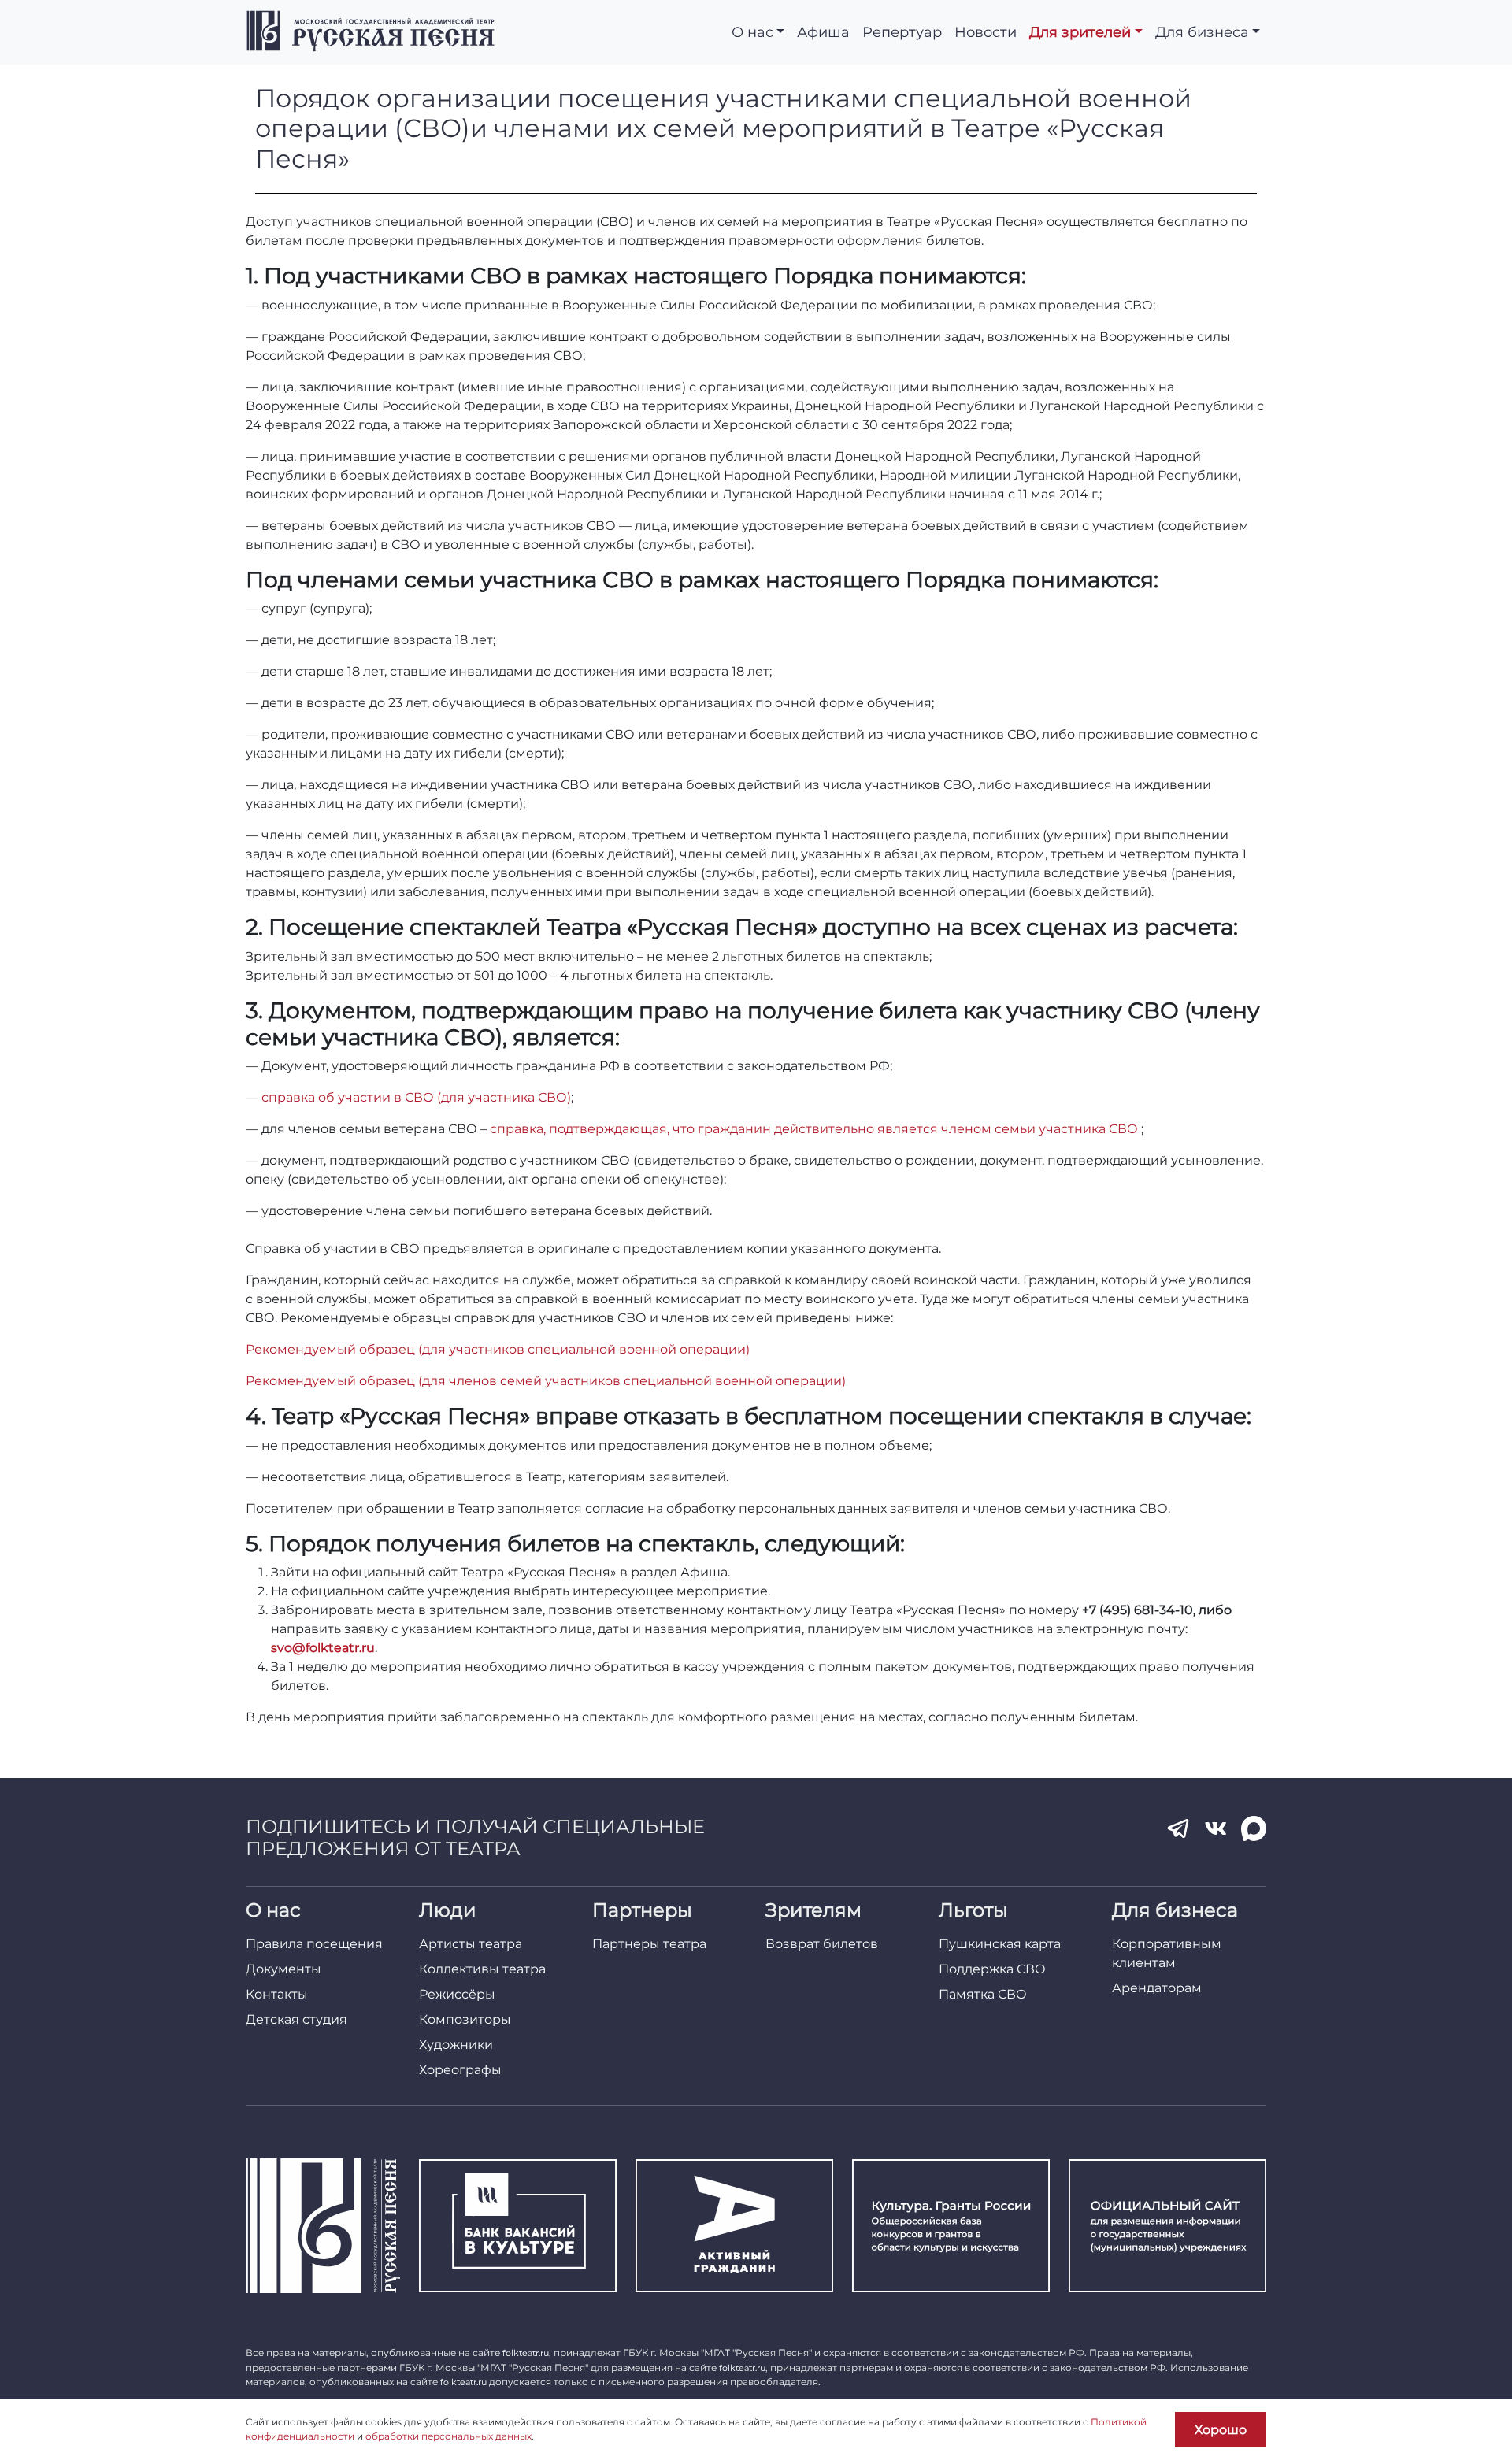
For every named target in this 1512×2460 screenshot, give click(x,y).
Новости (986, 32)
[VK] (1216, 1828)
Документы (283, 1969)
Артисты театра (471, 1944)
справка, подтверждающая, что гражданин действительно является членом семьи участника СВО (815, 1129)
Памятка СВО (983, 1994)
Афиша (823, 32)
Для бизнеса (1202, 32)
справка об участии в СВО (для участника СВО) (415, 1097)
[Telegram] (1178, 1828)
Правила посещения (314, 1944)
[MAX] (1254, 1828)
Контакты (277, 1994)
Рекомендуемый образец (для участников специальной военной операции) (498, 1349)
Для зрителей (1080, 32)
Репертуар (902, 32)
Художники (456, 2045)
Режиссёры (457, 1994)
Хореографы (460, 2070)
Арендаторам (1157, 1988)
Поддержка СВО (992, 1969)
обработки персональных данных (448, 2436)
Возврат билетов (822, 1944)
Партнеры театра (649, 1944)
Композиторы (465, 2019)
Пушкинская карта (1000, 1944)
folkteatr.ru (526, 2353)
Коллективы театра (482, 1969)
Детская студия (296, 2019)
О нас (752, 32)
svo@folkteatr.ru (323, 1648)
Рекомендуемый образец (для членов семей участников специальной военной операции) (546, 1381)
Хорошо (1221, 2430)
